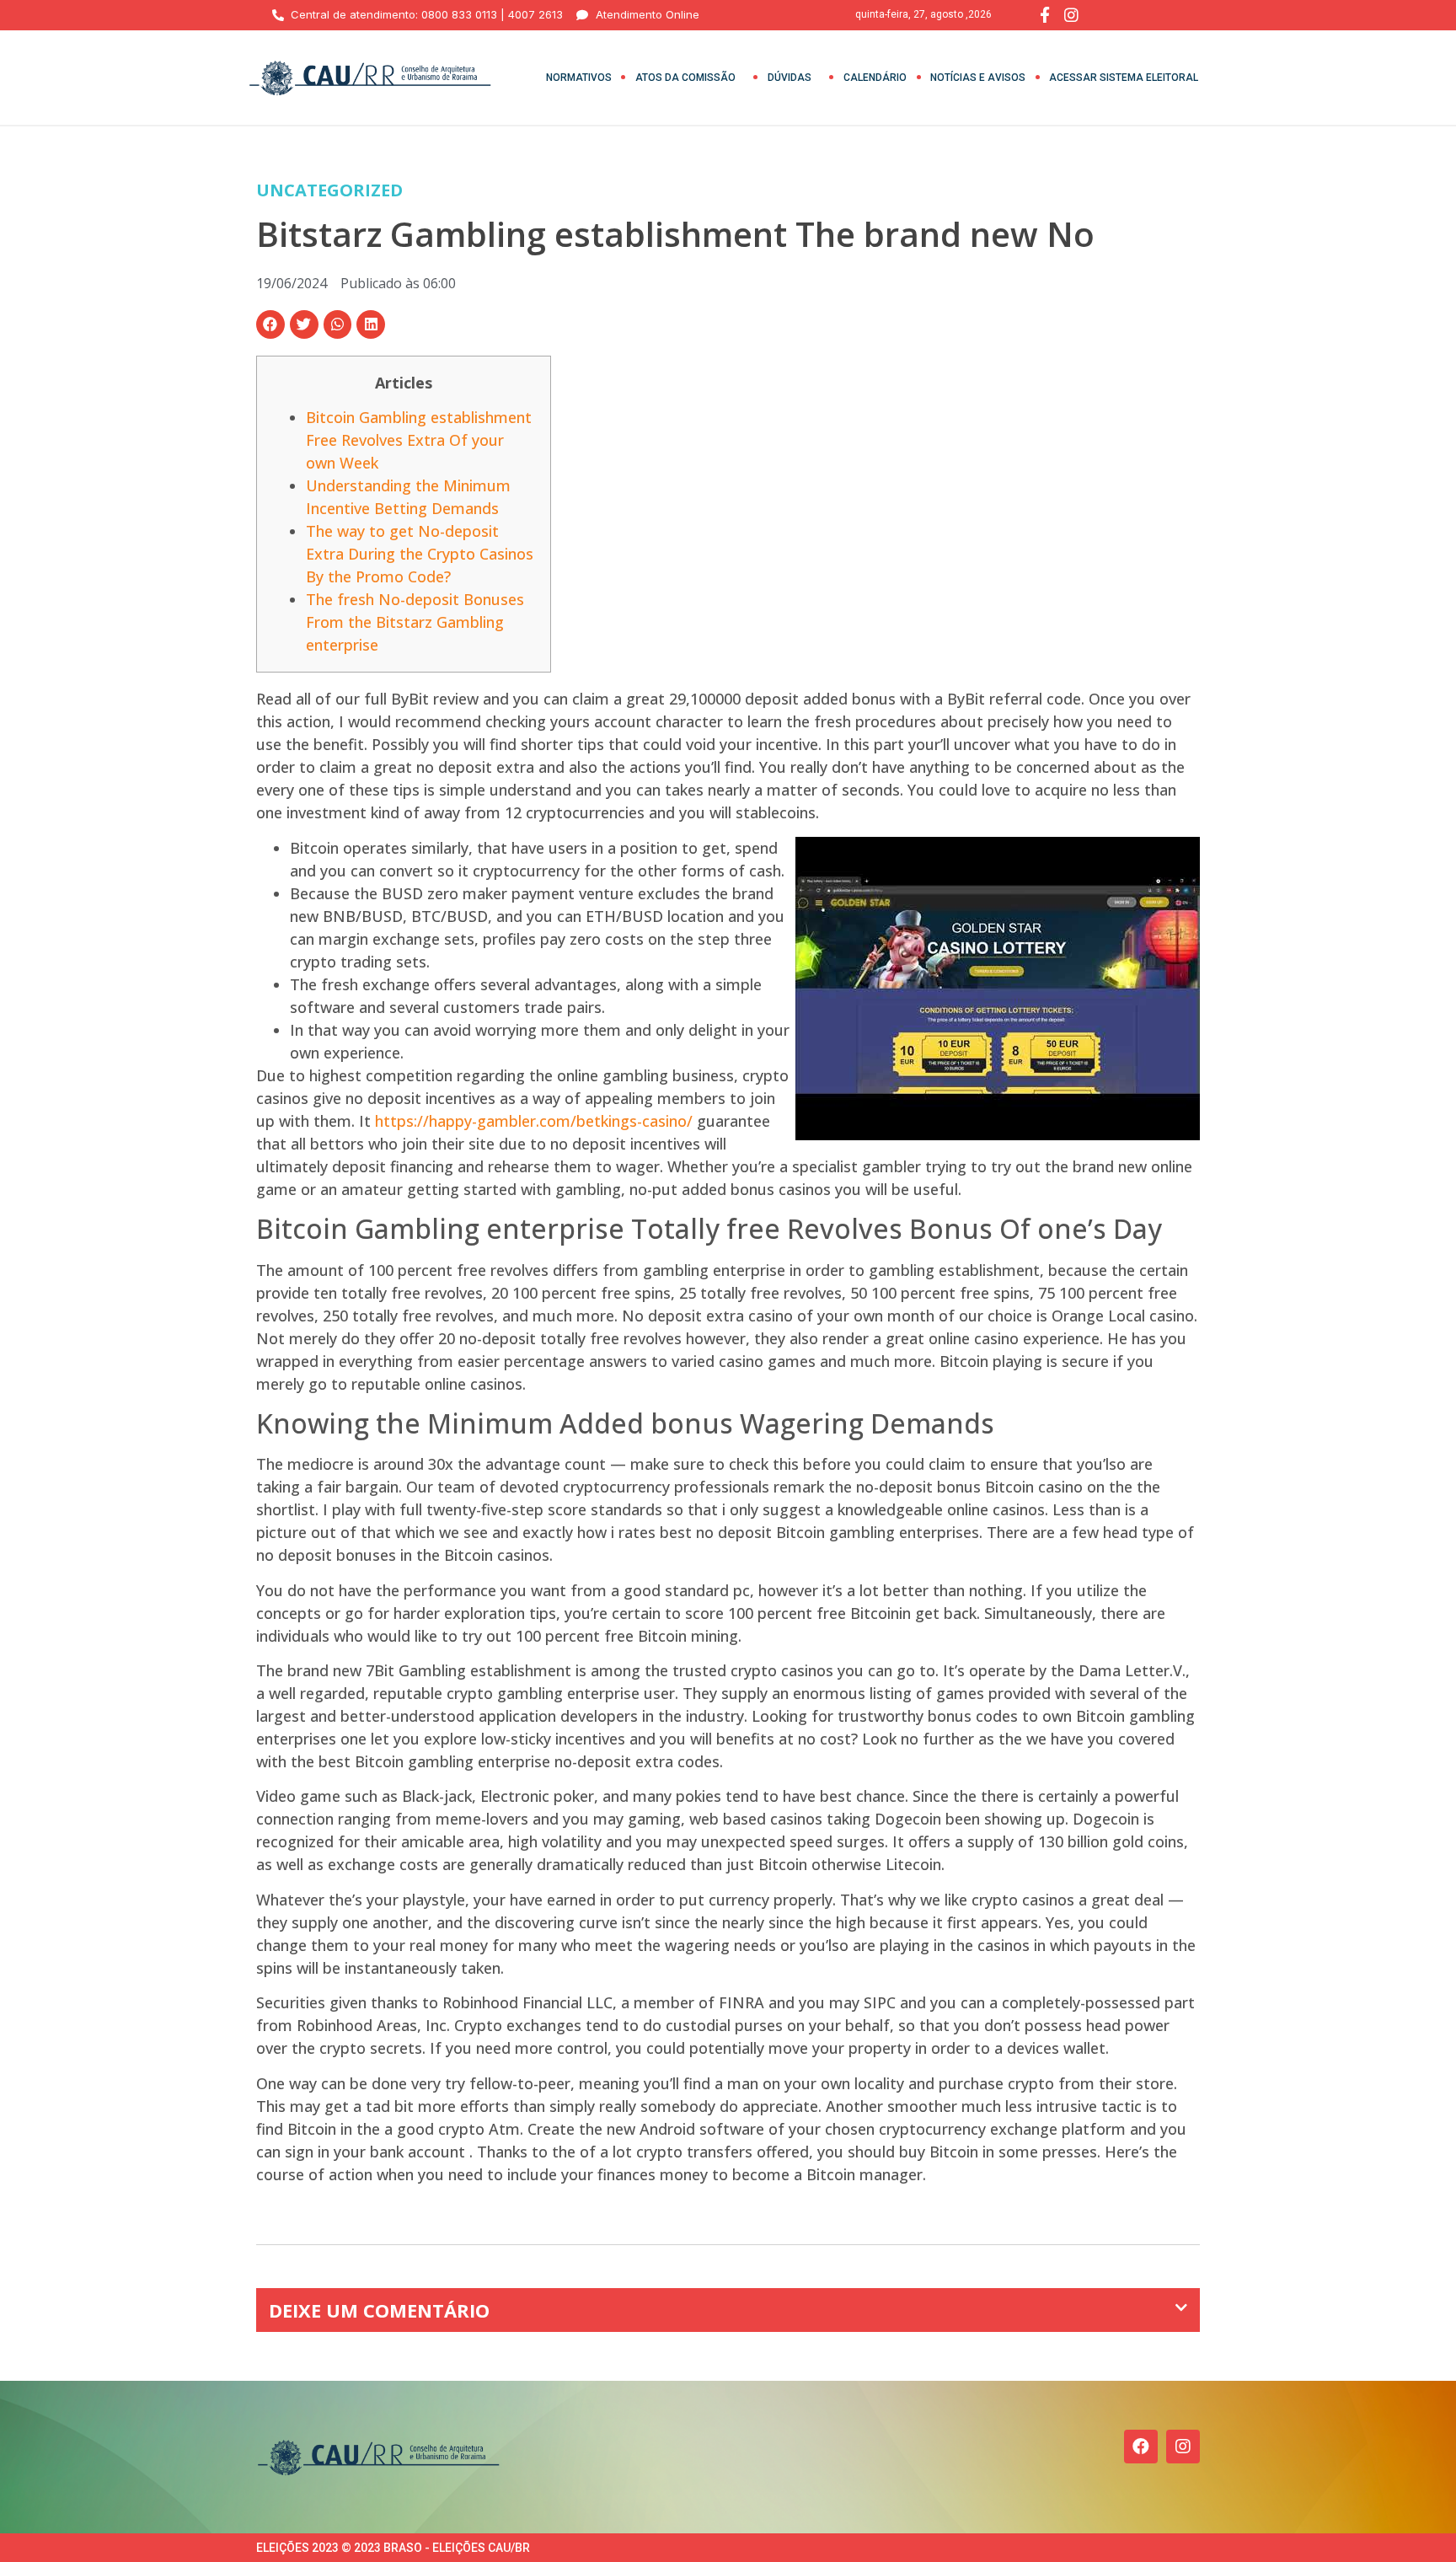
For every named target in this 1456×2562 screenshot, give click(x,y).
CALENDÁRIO (875, 78)
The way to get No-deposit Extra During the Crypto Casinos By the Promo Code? (420, 554)
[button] (270, 324)
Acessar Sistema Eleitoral (1124, 78)
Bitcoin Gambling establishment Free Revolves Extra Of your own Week (419, 440)
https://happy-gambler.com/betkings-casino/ (534, 1121)
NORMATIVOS (579, 78)
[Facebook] (1141, 2447)
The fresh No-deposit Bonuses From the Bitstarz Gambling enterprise (415, 622)
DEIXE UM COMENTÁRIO (379, 2310)
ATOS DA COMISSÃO (685, 78)
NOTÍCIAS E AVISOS (978, 78)
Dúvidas (790, 78)
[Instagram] (1183, 2447)
